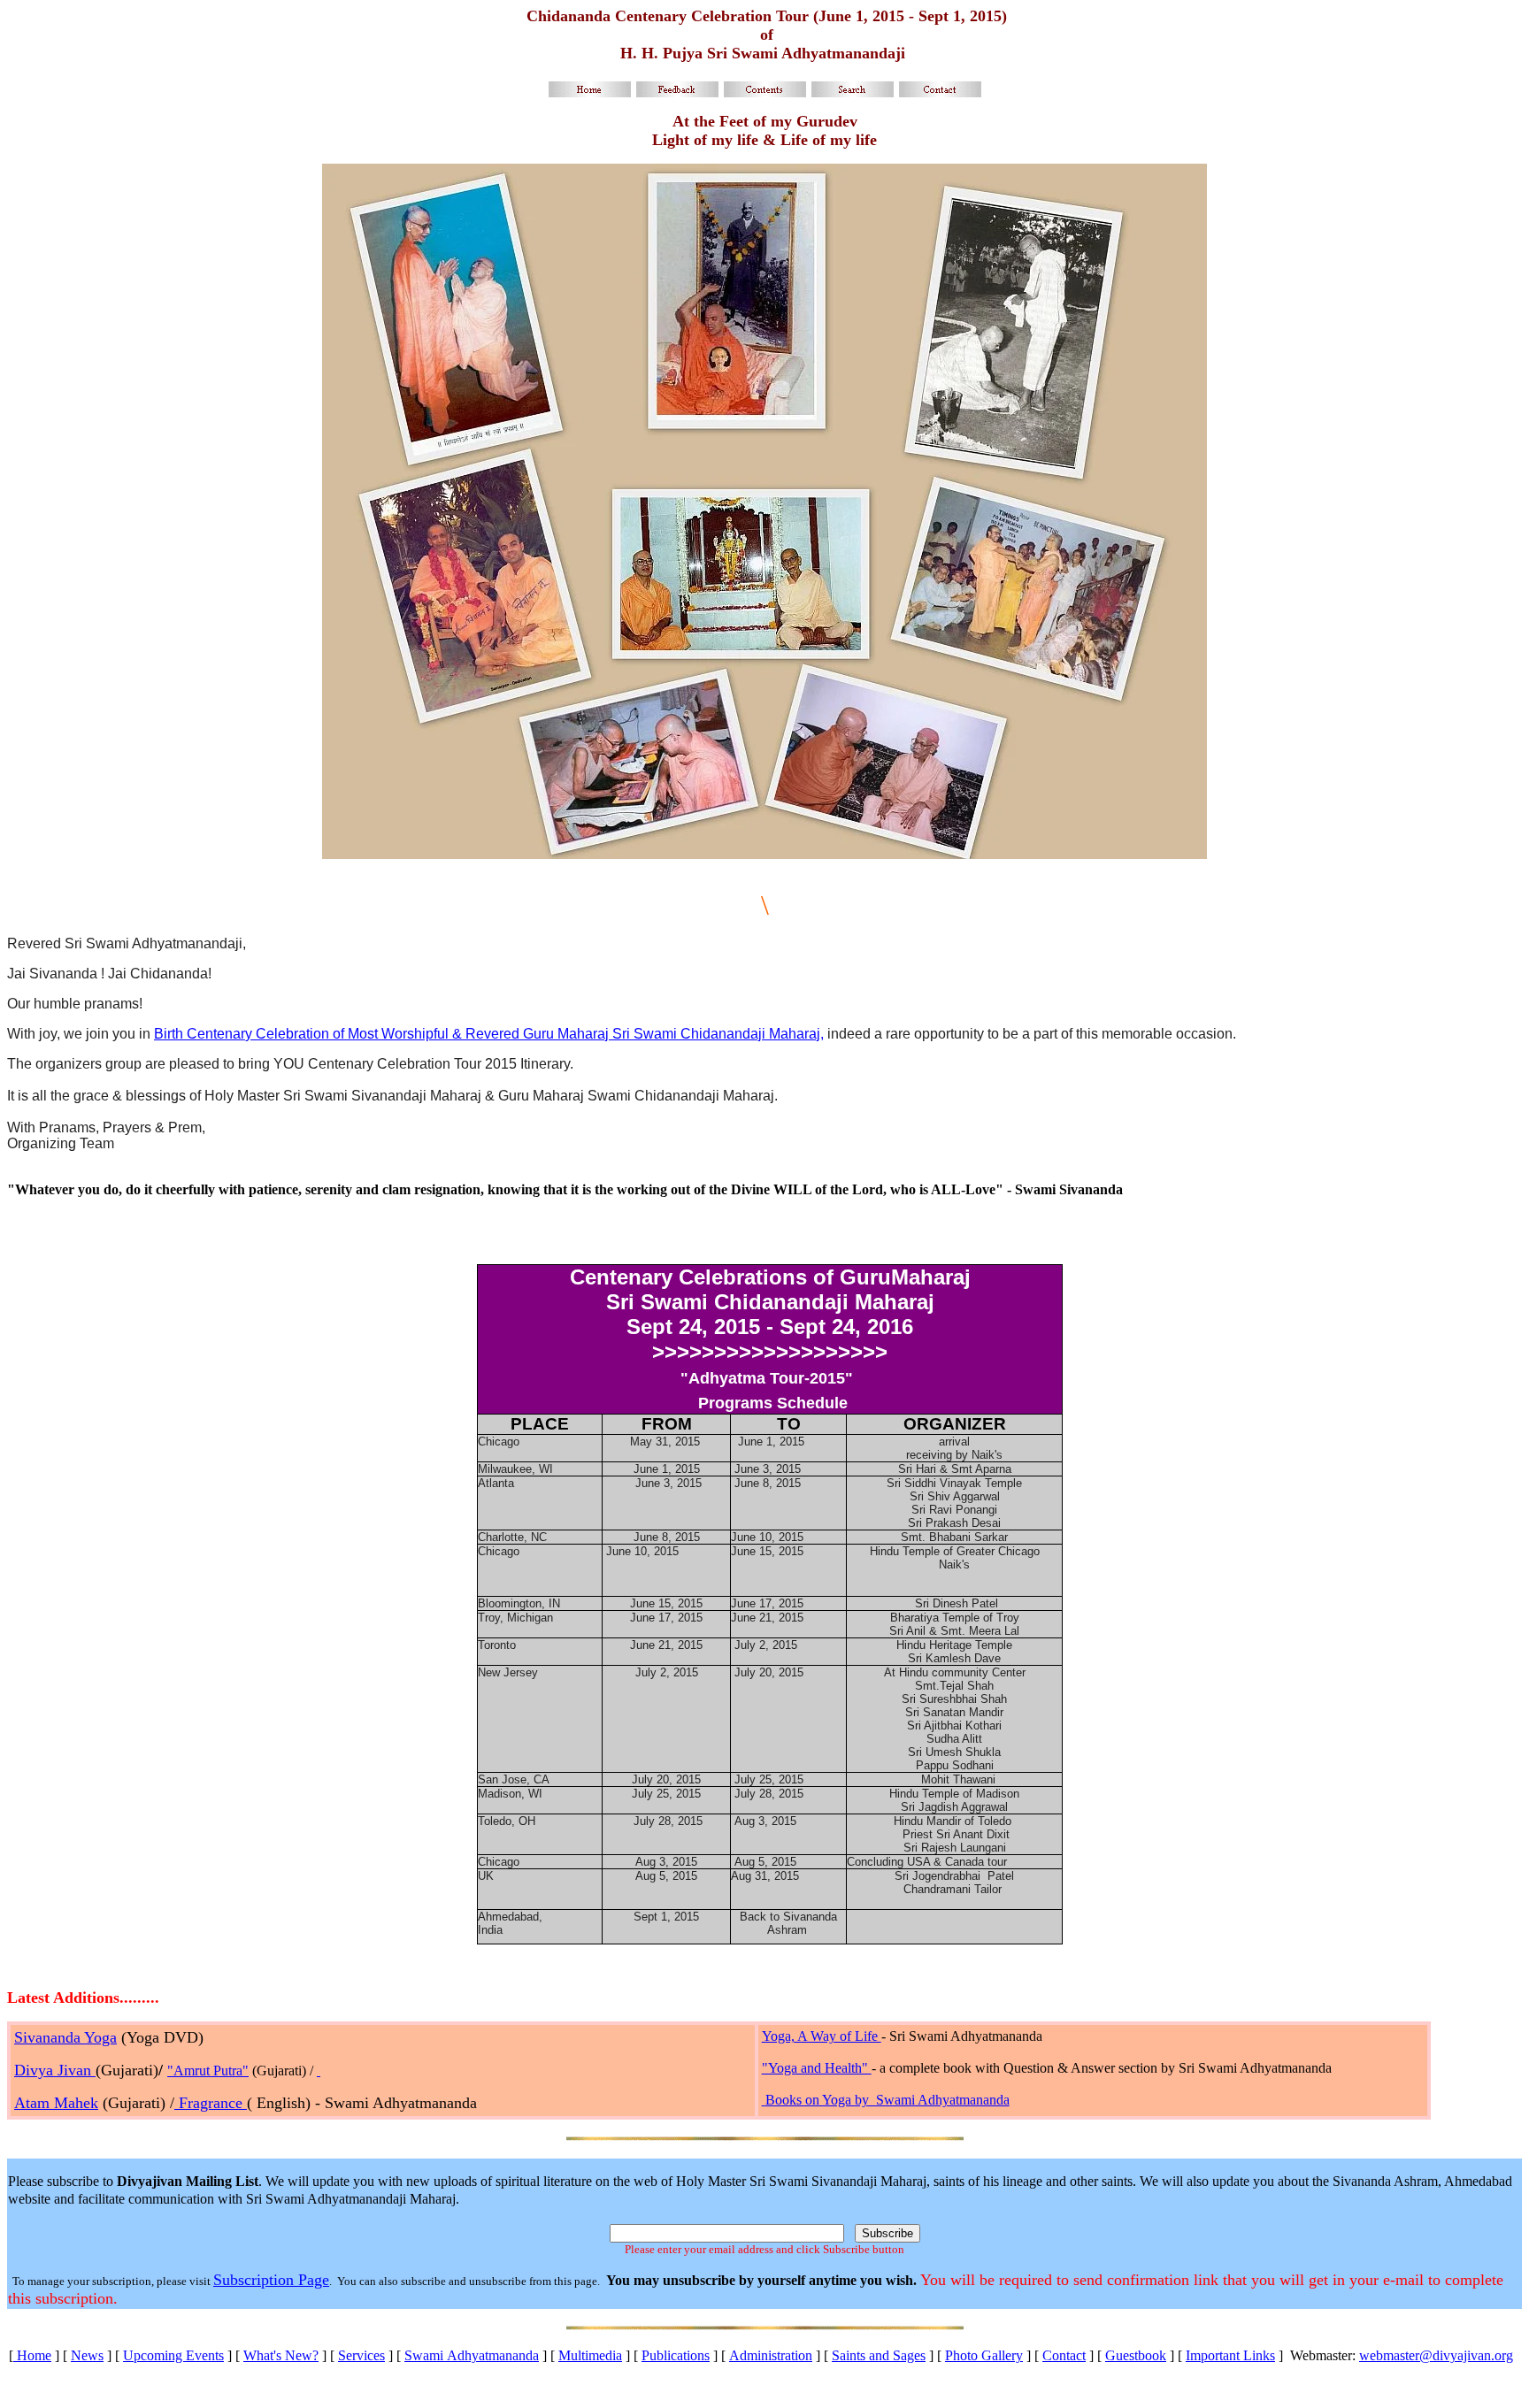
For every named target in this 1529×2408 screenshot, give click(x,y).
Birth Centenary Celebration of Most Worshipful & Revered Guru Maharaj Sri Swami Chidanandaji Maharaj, (489, 1034)
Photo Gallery (984, 2355)
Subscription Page (271, 2280)
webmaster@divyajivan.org (1436, 2355)
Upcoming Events (173, 2355)
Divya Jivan (55, 2070)
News (87, 2355)
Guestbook (1136, 2355)
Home (32, 2355)
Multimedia (590, 2355)
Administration (771, 2355)
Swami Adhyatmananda (472, 2355)
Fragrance (211, 2103)
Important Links (1230, 2355)
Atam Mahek (56, 2103)
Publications (676, 2355)
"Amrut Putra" (208, 2071)
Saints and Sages (879, 2355)
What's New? (281, 2355)
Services (361, 2355)
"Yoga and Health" (817, 2068)
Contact (1064, 2355)
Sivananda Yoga (65, 2037)
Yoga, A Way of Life (822, 2036)
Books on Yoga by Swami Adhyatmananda (887, 2100)
